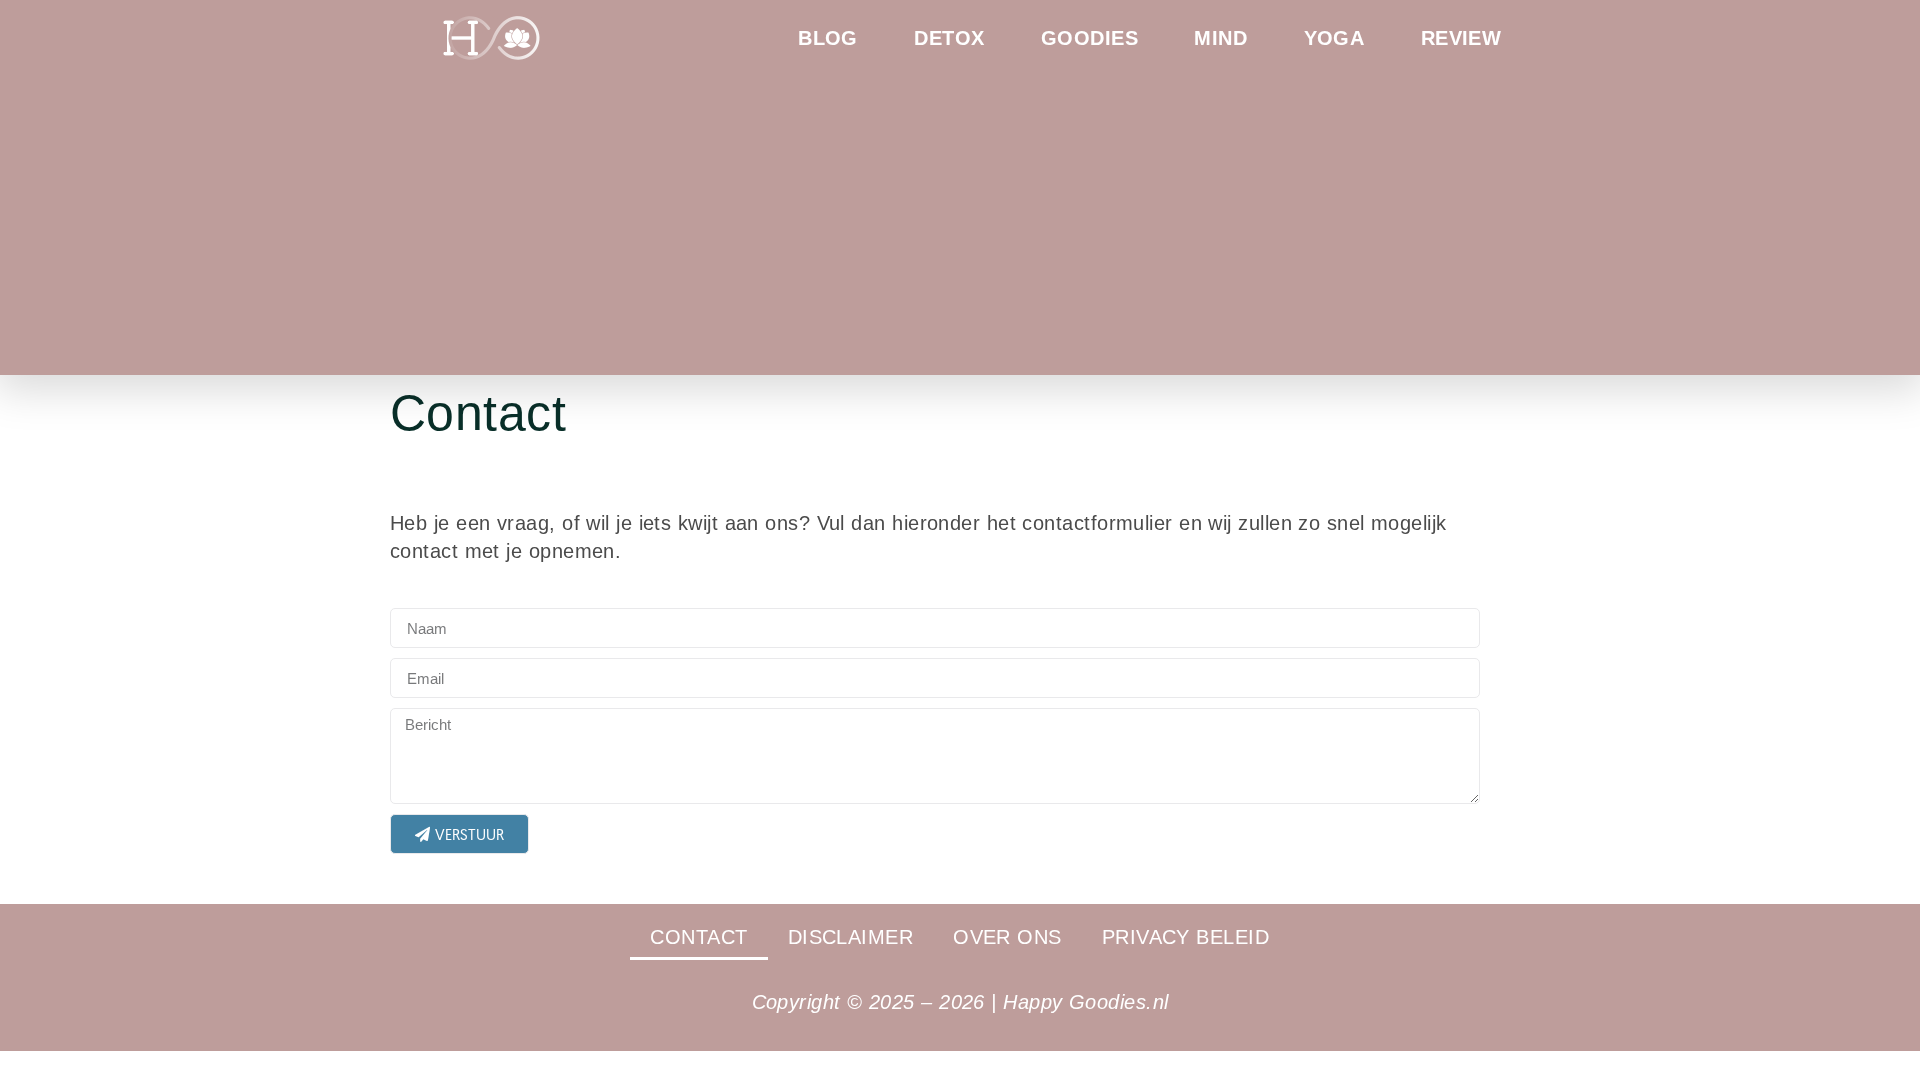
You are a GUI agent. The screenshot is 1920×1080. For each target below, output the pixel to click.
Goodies (1089, 38)
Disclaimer (851, 937)
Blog (828, 38)
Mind (1220, 38)
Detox (949, 38)
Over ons (1007, 937)
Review (1461, 38)
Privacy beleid (1185, 937)
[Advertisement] (960, 215)
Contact (698, 937)
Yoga (1334, 38)
